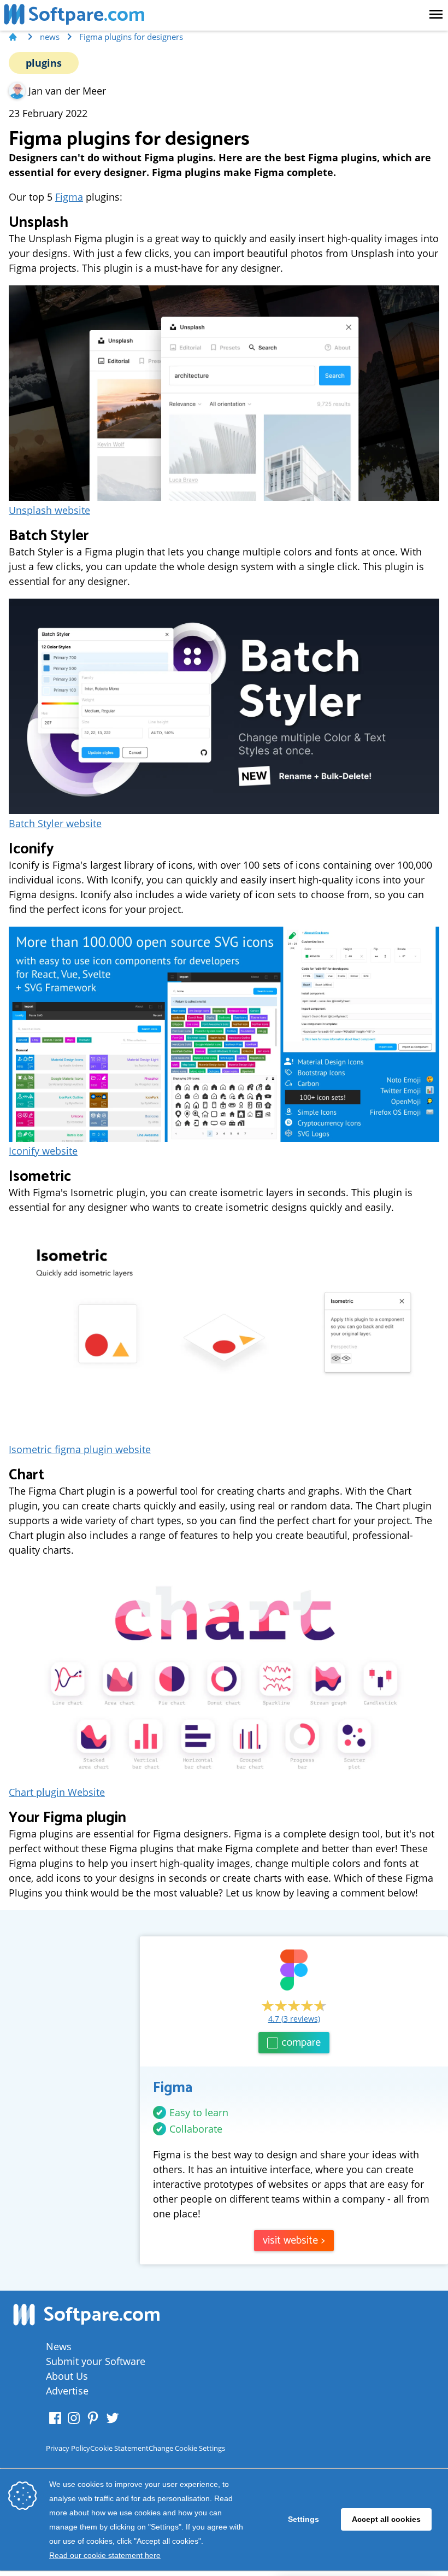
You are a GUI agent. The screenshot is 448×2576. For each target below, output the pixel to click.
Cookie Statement (119, 2448)
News (59, 2346)
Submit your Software (96, 2361)
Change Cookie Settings (187, 2448)
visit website (294, 2241)
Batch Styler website (55, 823)
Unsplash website (49, 510)
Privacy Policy (68, 2448)
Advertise (67, 2391)
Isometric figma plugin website (80, 1449)
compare (301, 2043)
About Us (67, 2376)
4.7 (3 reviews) (294, 2019)
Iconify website (43, 1151)
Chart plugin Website (57, 1792)
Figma (69, 197)
